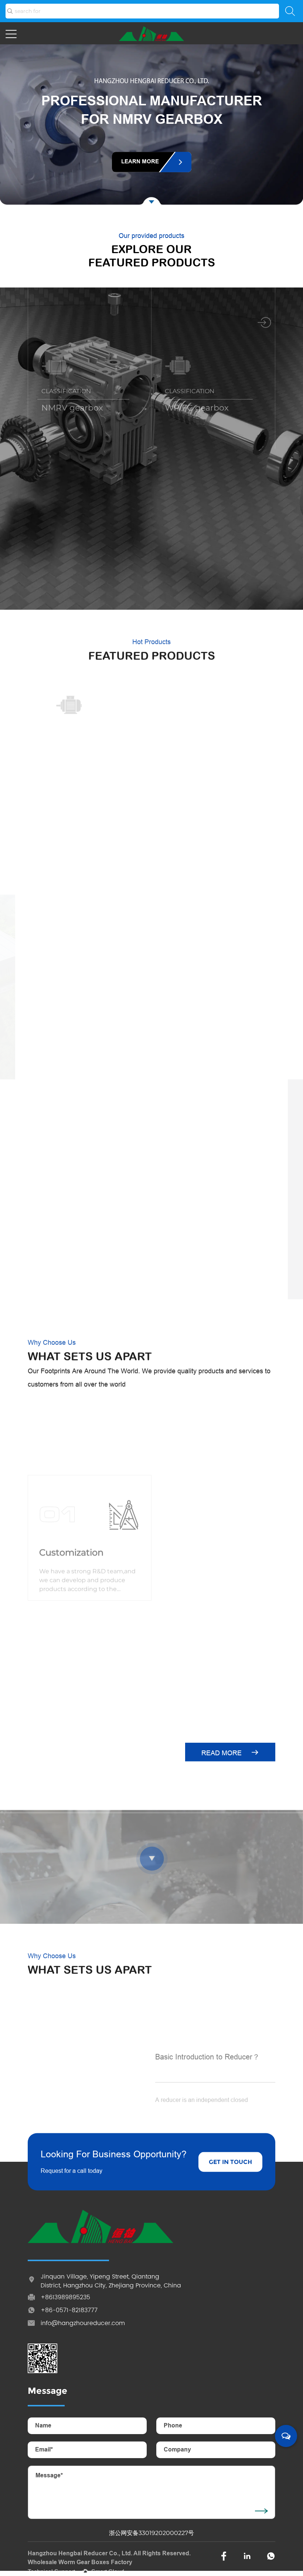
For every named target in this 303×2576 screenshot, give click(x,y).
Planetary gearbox (202, 569)
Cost (173, 1491)
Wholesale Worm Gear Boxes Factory (80, 2563)
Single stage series (208, 764)
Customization (71, 1491)
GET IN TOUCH (230, 2162)
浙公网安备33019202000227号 (151, 2533)
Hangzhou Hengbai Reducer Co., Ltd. (80, 2554)
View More (45, 2101)
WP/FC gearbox (197, 408)
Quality (55, 1617)
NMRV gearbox (72, 408)
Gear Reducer (69, 569)
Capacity (182, 1617)
